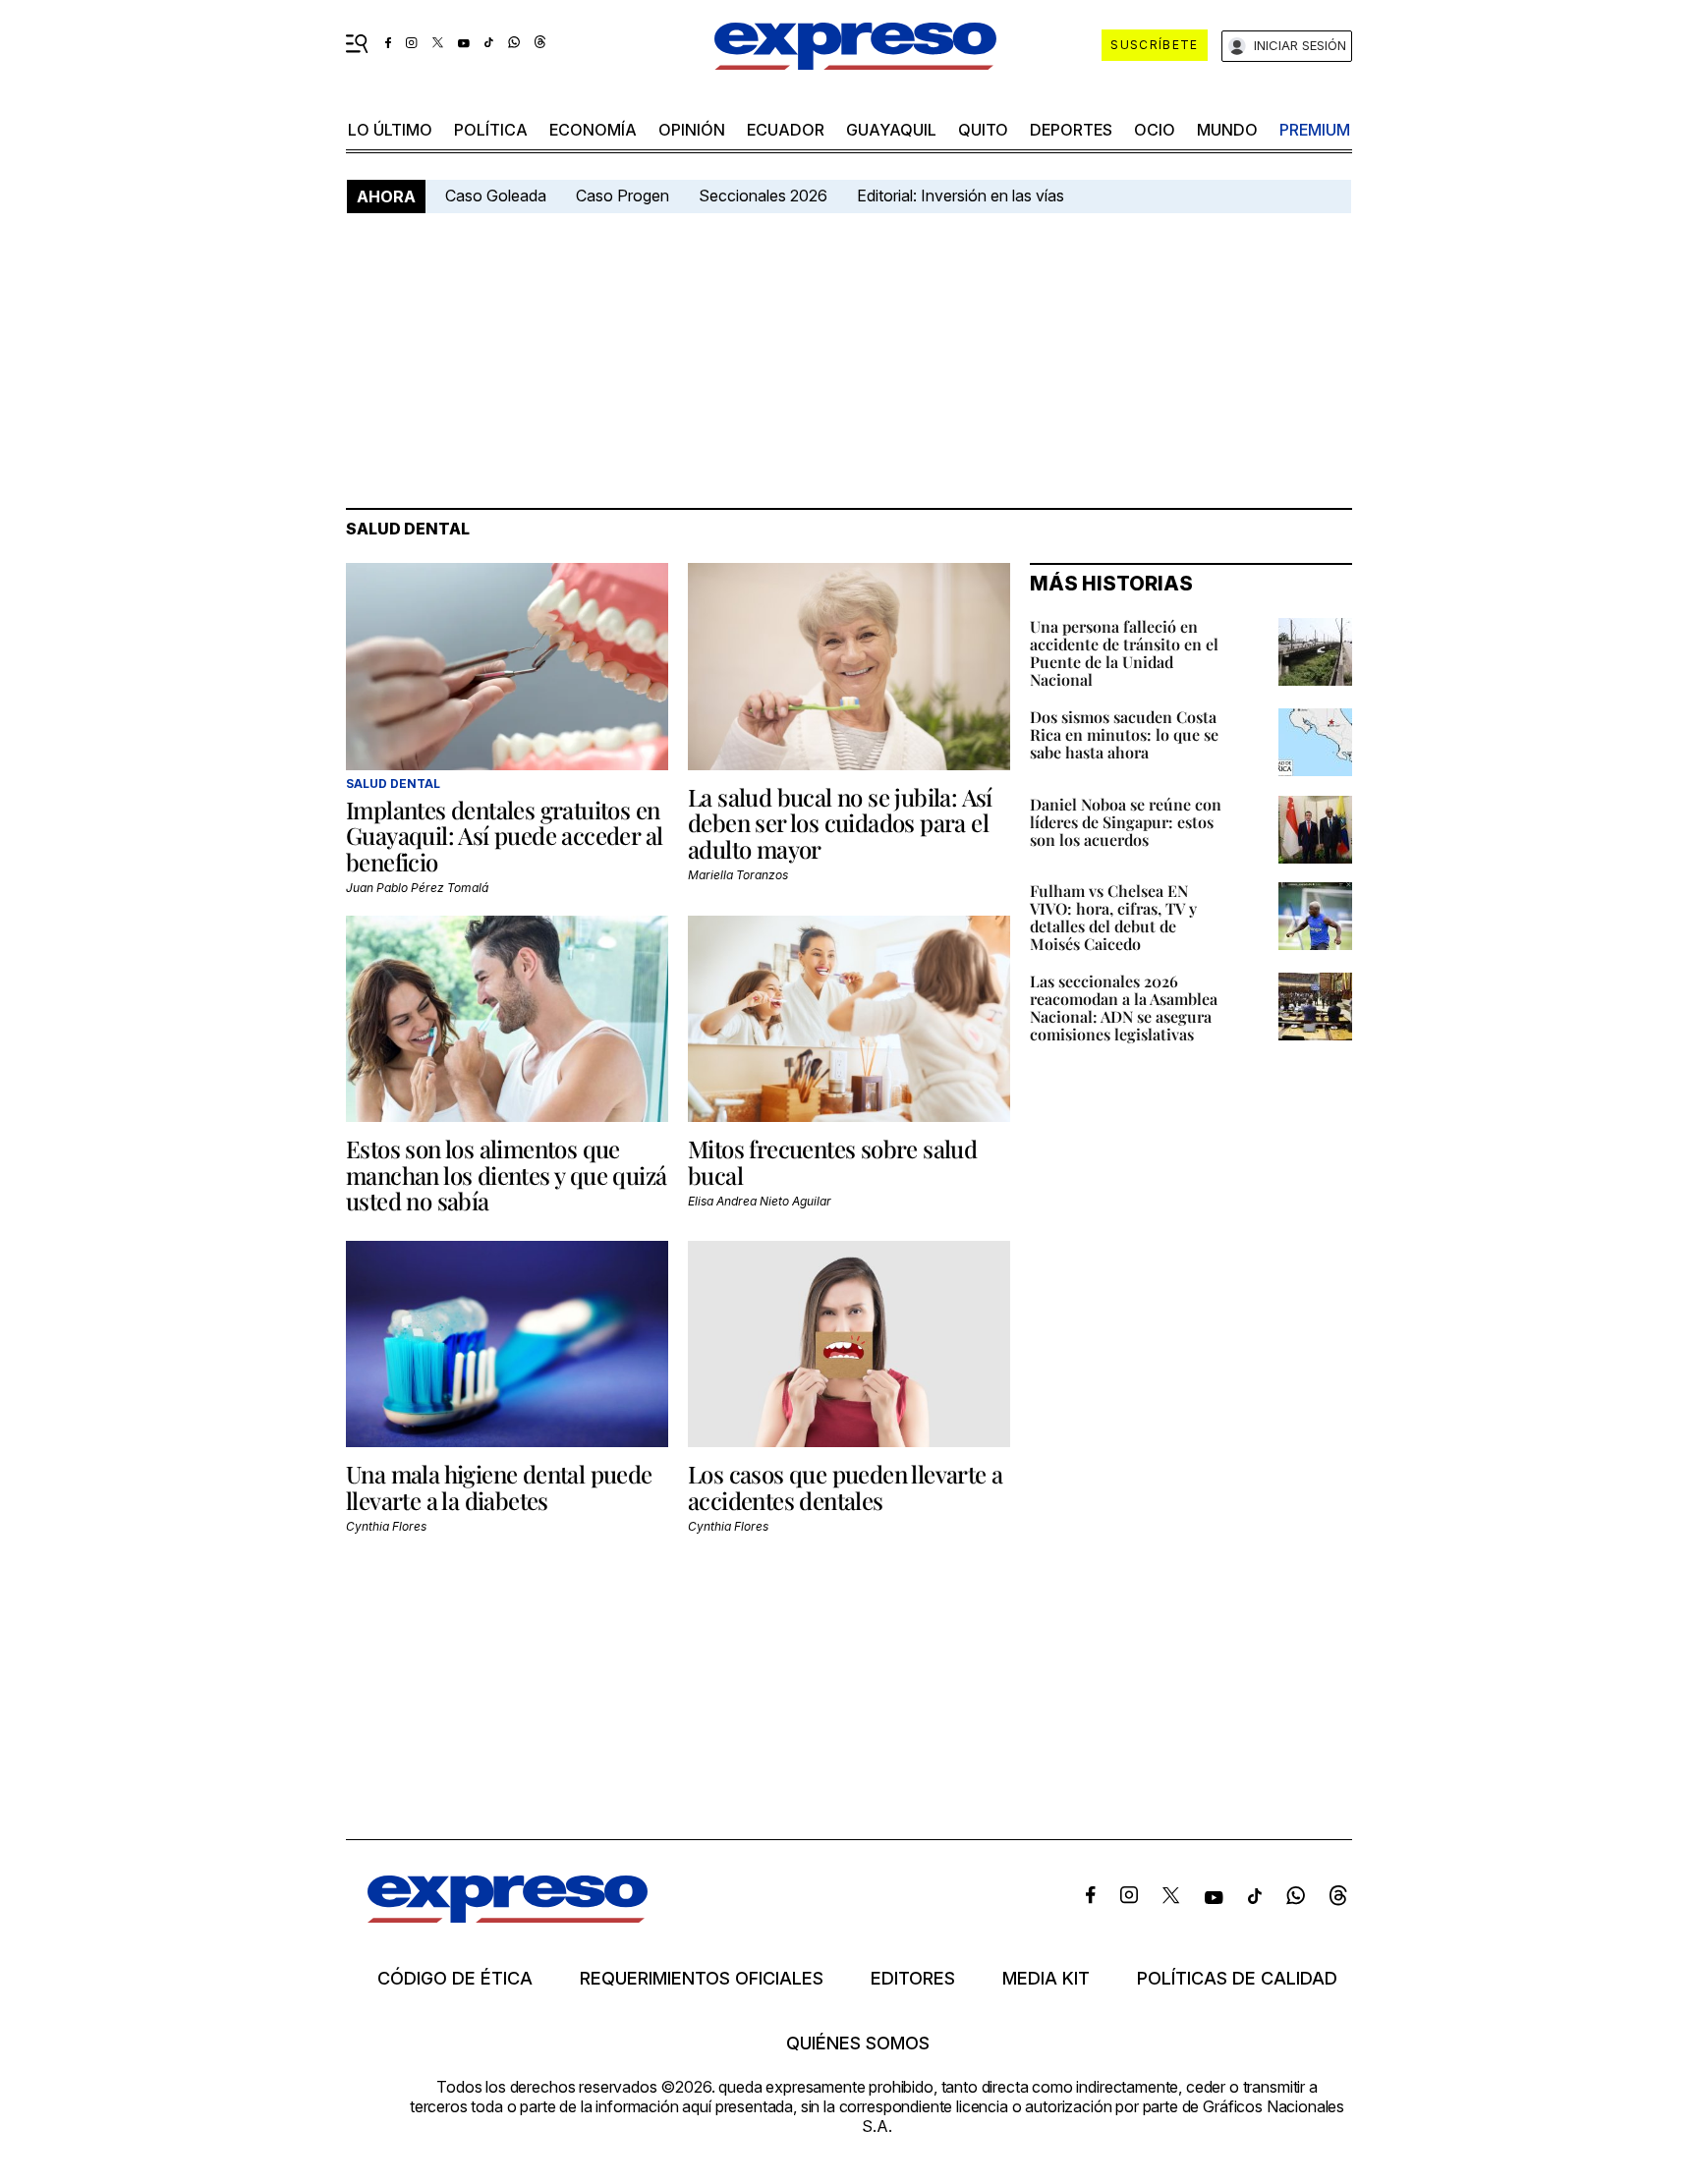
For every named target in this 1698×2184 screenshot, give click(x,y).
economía (593, 130)
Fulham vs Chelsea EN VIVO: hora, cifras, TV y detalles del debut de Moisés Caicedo (1113, 917)
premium (1315, 130)
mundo (1227, 130)
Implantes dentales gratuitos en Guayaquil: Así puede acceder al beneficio (504, 836)
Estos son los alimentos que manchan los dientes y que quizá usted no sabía (506, 1175)
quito (983, 130)
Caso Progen (623, 196)
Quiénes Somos (858, 2044)
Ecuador (786, 130)
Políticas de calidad (1237, 1979)
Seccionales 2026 (763, 196)
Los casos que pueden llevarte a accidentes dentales (845, 1486)
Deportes (1071, 130)
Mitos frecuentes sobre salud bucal (832, 1161)
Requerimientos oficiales (702, 1979)
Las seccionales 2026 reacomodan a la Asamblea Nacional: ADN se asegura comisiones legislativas (1124, 1008)
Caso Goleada (496, 196)
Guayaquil (891, 130)
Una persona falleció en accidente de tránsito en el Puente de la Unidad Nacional (1124, 653)
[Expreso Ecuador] (508, 1916)
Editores (913, 1979)
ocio (1155, 130)
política (491, 130)
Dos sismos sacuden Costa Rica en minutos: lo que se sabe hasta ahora (1124, 734)
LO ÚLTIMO (390, 130)
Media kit (1046, 1979)
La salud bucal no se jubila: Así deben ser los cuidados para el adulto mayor (840, 823)
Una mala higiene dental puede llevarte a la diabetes (499, 1486)
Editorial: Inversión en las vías (961, 196)
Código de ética (455, 1979)
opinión (692, 130)
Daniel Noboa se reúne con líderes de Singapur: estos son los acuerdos (1126, 822)
